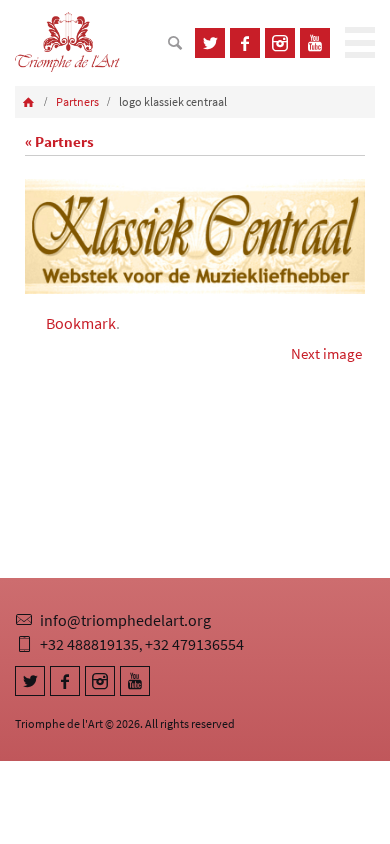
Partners (77, 101)
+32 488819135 (89, 644)
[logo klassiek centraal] (195, 236)
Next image (326, 353)
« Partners (59, 141)
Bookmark (81, 323)
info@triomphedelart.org (125, 620)
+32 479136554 (194, 644)
